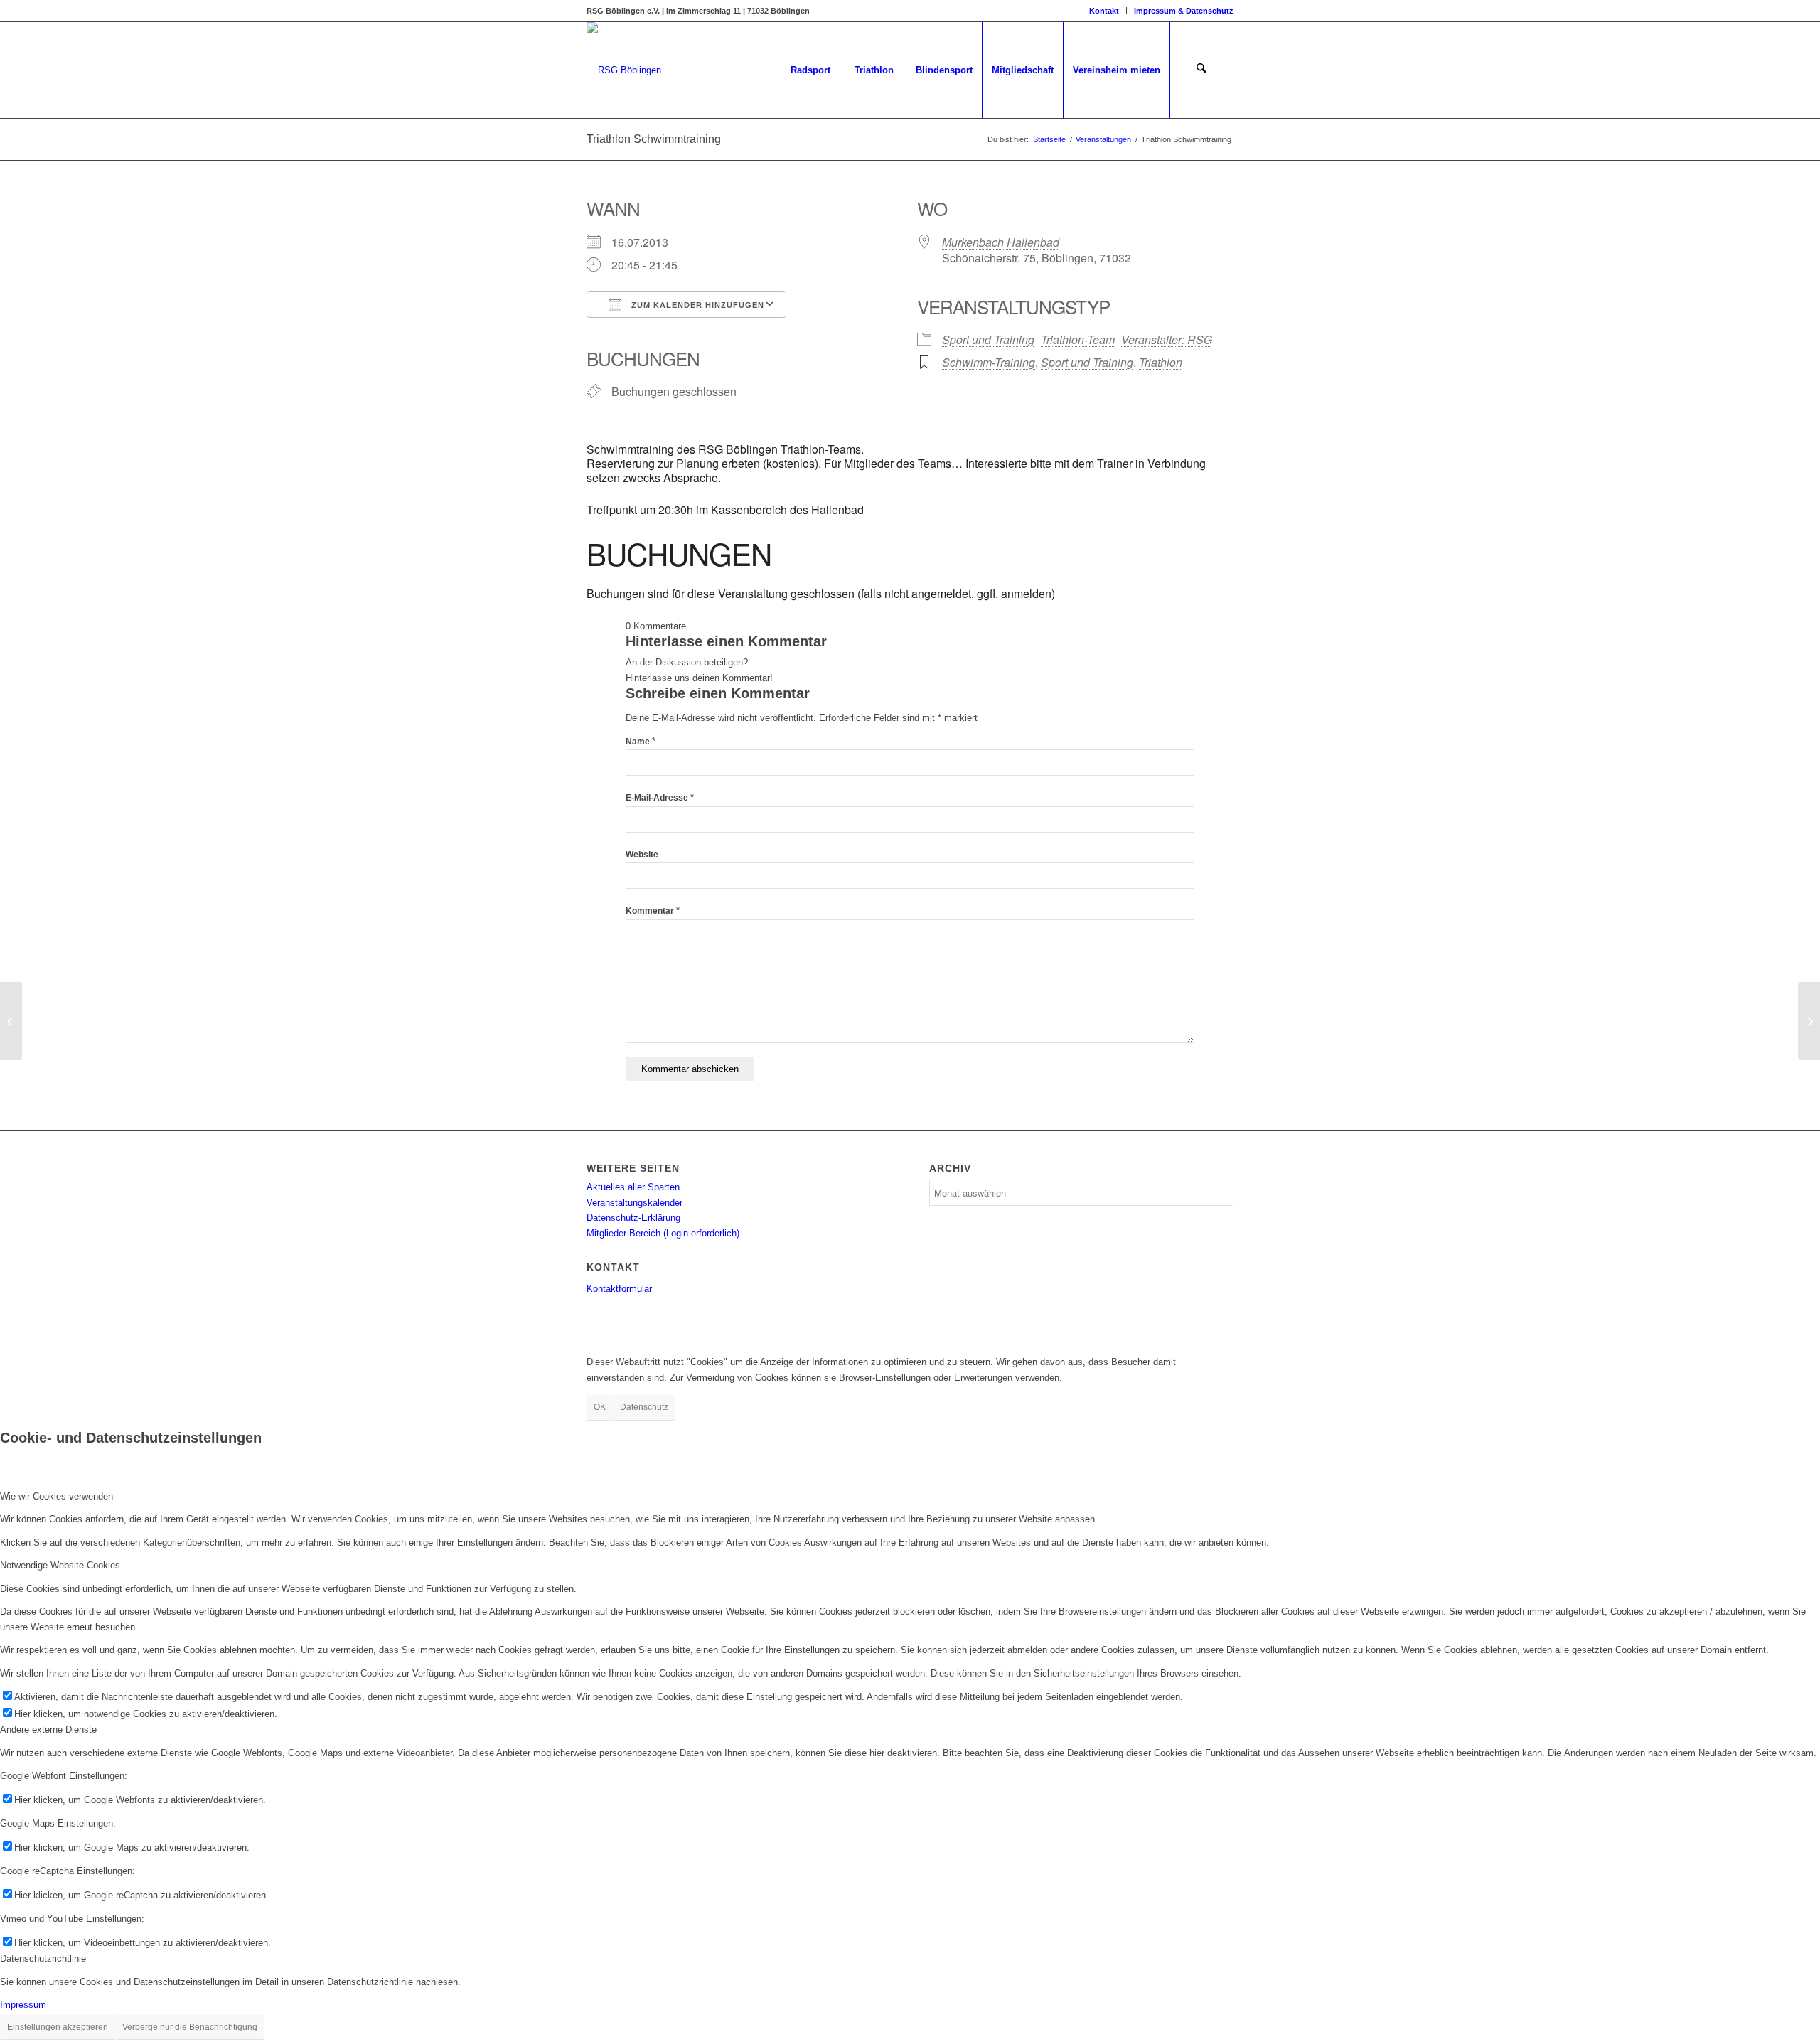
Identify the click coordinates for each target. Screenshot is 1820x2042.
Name (641, 742)
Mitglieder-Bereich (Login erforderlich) (663, 1233)
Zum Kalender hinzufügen (696, 305)
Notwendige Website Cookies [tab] (60, 1565)
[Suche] (1201, 70)
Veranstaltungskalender (635, 1203)
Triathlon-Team (1078, 340)
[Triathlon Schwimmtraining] (11, 1021)
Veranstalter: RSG (1167, 340)
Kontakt (1104, 11)
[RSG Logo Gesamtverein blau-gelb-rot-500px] (624, 70)
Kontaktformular (619, 1289)
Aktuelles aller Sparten (633, 1187)
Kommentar (653, 911)
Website (642, 855)
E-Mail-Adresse (660, 798)
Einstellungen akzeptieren (58, 2027)
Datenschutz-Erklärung (633, 1218)
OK (600, 1407)
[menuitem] (1104, 11)
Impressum (23, 2005)
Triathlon (1161, 362)
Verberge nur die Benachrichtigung (190, 2027)
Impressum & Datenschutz (1184, 11)
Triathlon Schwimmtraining (654, 139)
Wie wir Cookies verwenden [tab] (57, 1496)
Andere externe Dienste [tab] (48, 1730)
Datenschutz (644, 1407)
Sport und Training (988, 340)
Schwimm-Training (989, 362)
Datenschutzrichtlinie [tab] (43, 1958)
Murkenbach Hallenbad (1001, 242)
